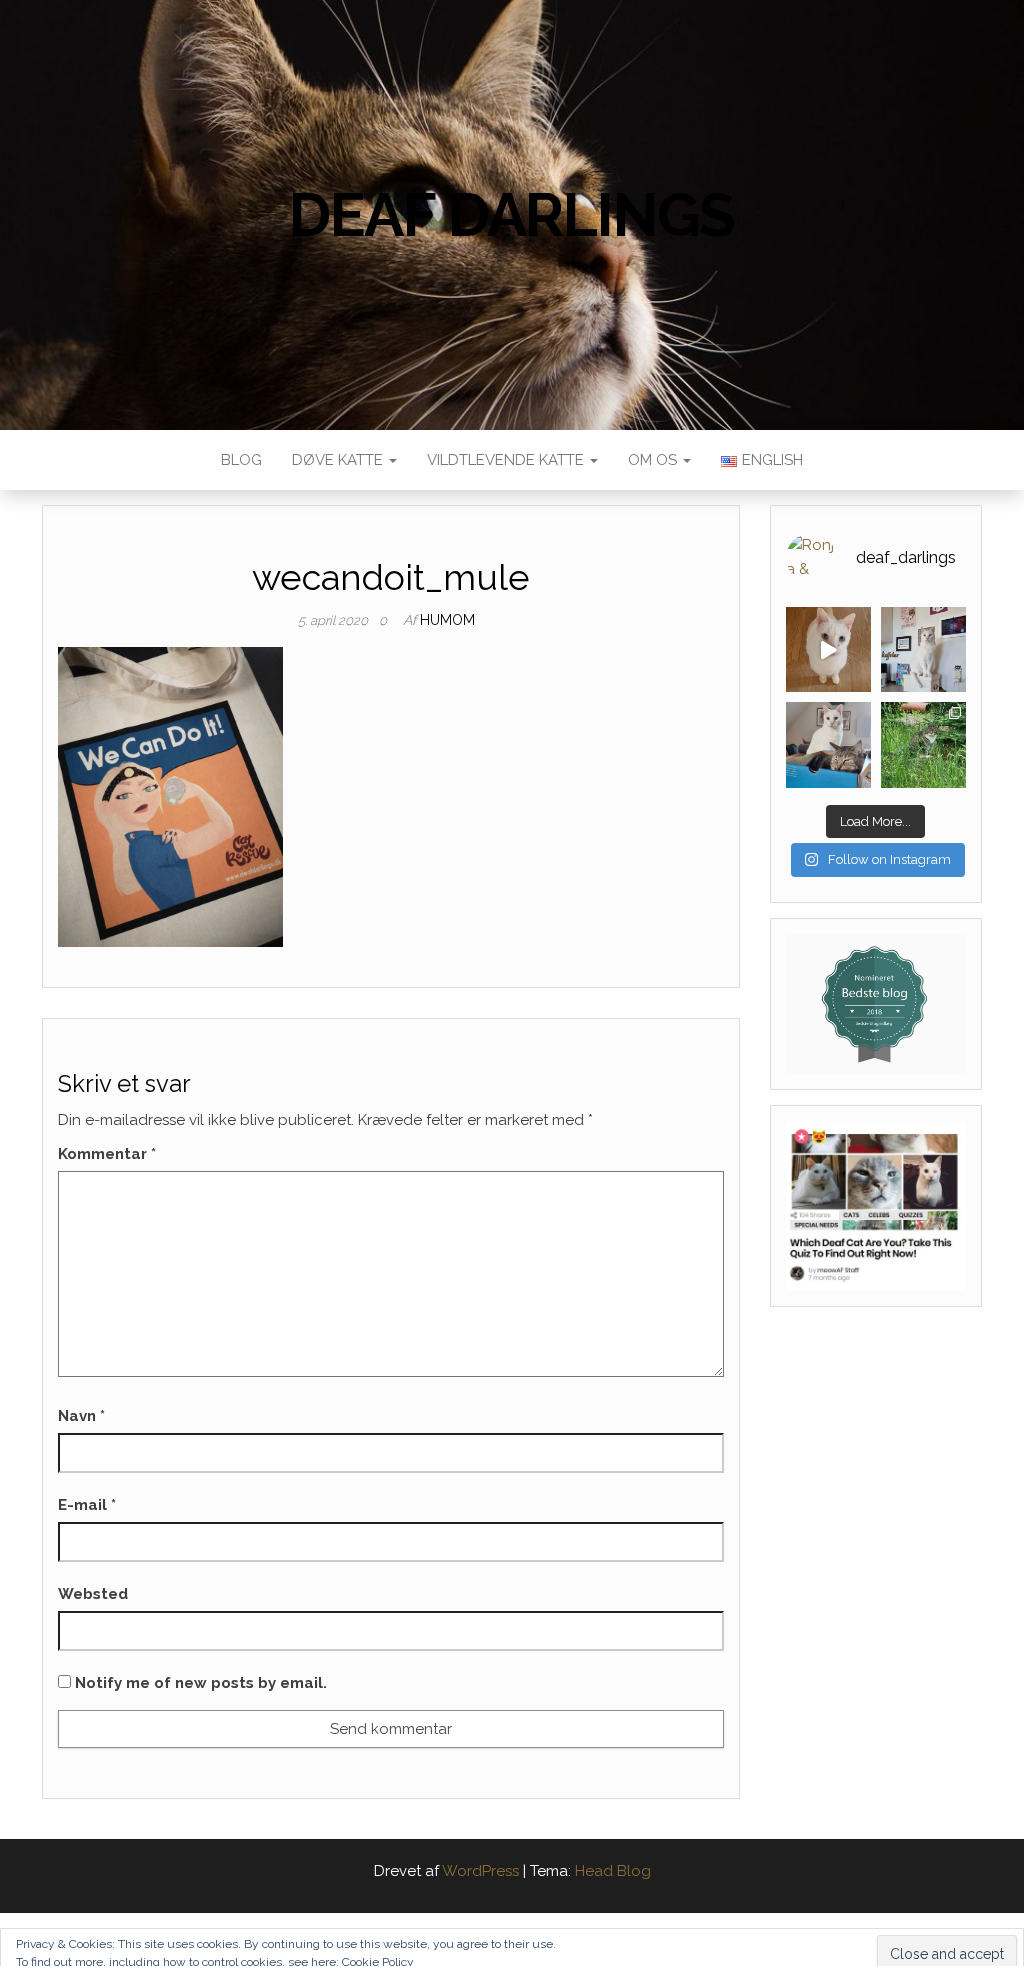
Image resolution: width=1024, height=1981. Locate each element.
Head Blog (613, 1871)
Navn (81, 1416)
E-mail (87, 1505)
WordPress (480, 1871)
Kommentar (107, 1154)
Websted (93, 1594)
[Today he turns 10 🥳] (923, 649)
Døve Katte (339, 460)
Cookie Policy (378, 1962)
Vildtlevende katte (507, 460)
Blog (241, 460)
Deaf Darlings (512, 215)
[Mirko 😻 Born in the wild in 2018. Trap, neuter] (923, 744)
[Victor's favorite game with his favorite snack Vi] (828, 649)
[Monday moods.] (828, 744)
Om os (654, 460)
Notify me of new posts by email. (201, 1683)
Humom (447, 620)
